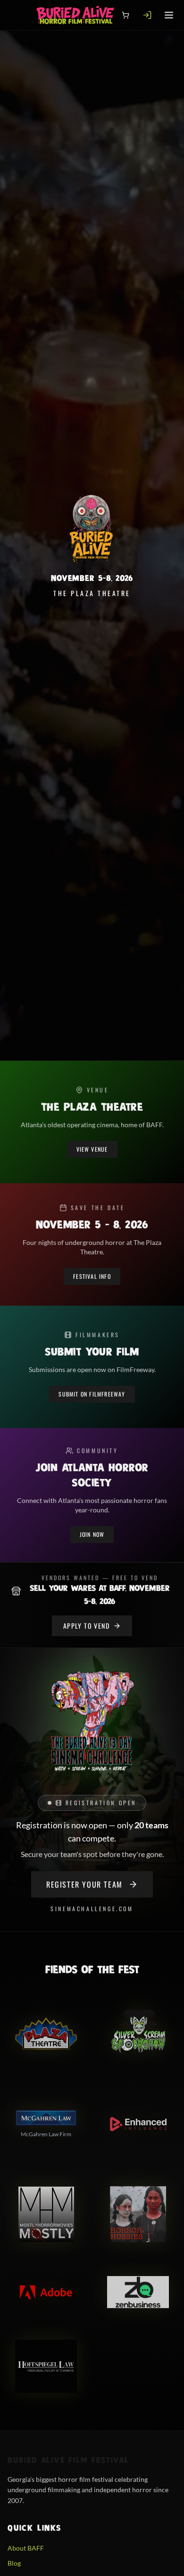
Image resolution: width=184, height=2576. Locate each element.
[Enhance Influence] (138, 2124)
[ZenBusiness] (138, 2292)
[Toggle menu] (169, 15)
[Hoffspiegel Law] (46, 2366)
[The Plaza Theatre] (46, 2034)
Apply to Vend (86, 1626)
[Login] (147, 15)
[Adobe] (46, 2292)
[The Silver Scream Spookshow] (138, 2034)
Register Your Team (84, 1884)
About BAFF (26, 2548)
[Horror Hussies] (138, 2214)
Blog (14, 2563)
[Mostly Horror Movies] (46, 2214)
